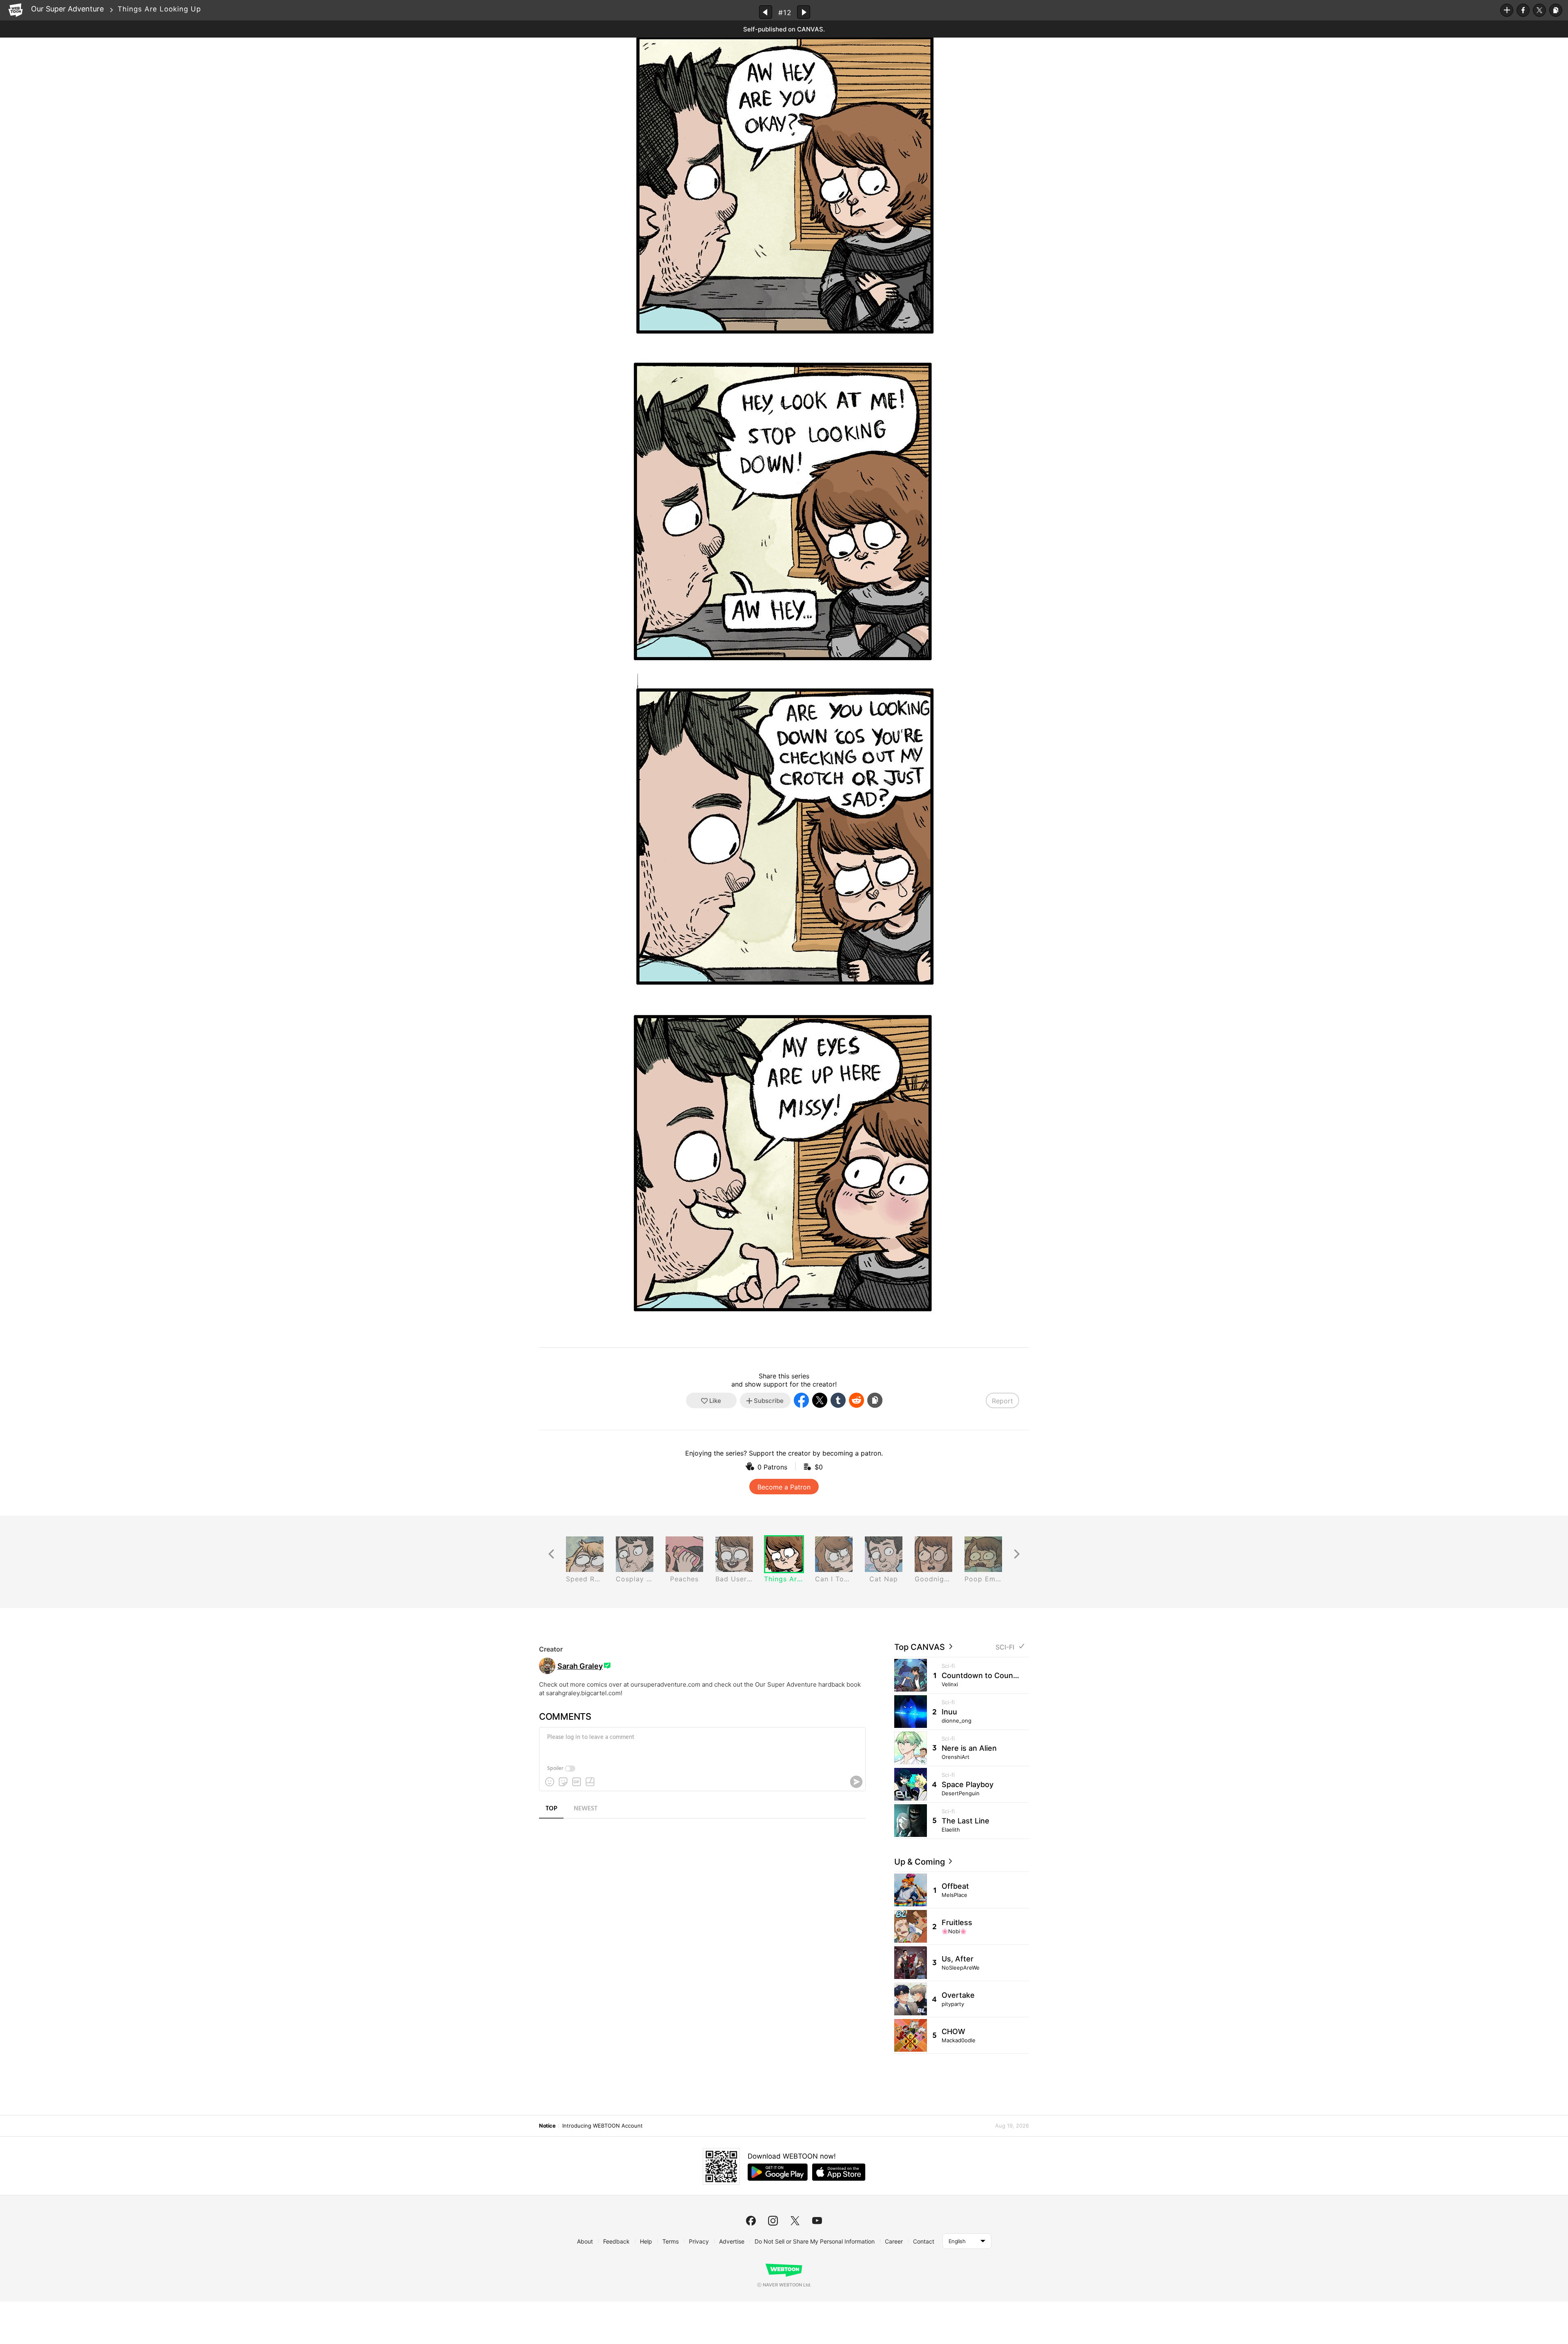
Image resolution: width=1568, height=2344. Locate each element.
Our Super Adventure (67, 9)
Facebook (1523, 10)
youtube (817, 2221)
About (585, 2241)
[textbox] (702, 1743)
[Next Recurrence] (1017, 1554)
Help (646, 2241)
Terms (670, 2241)
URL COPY (1556, 10)
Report (1002, 1401)
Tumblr (838, 1400)
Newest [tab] (586, 1809)
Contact (924, 2241)
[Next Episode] (804, 12)
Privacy (699, 2241)
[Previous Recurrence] (551, 1554)
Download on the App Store (839, 2172)
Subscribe (1507, 10)
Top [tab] (551, 1809)
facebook (751, 2221)
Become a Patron (784, 1487)
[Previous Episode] (766, 12)
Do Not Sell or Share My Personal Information (815, 2241)
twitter (795, 2221)
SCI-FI (1005, 1647)
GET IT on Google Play (778, 2172)
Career (894, 2241)
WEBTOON (16, 10)
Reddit (856, 1400)
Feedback (616, 2241)
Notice (547, 2126)
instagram (773, 2221)
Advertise (732, 2241)
